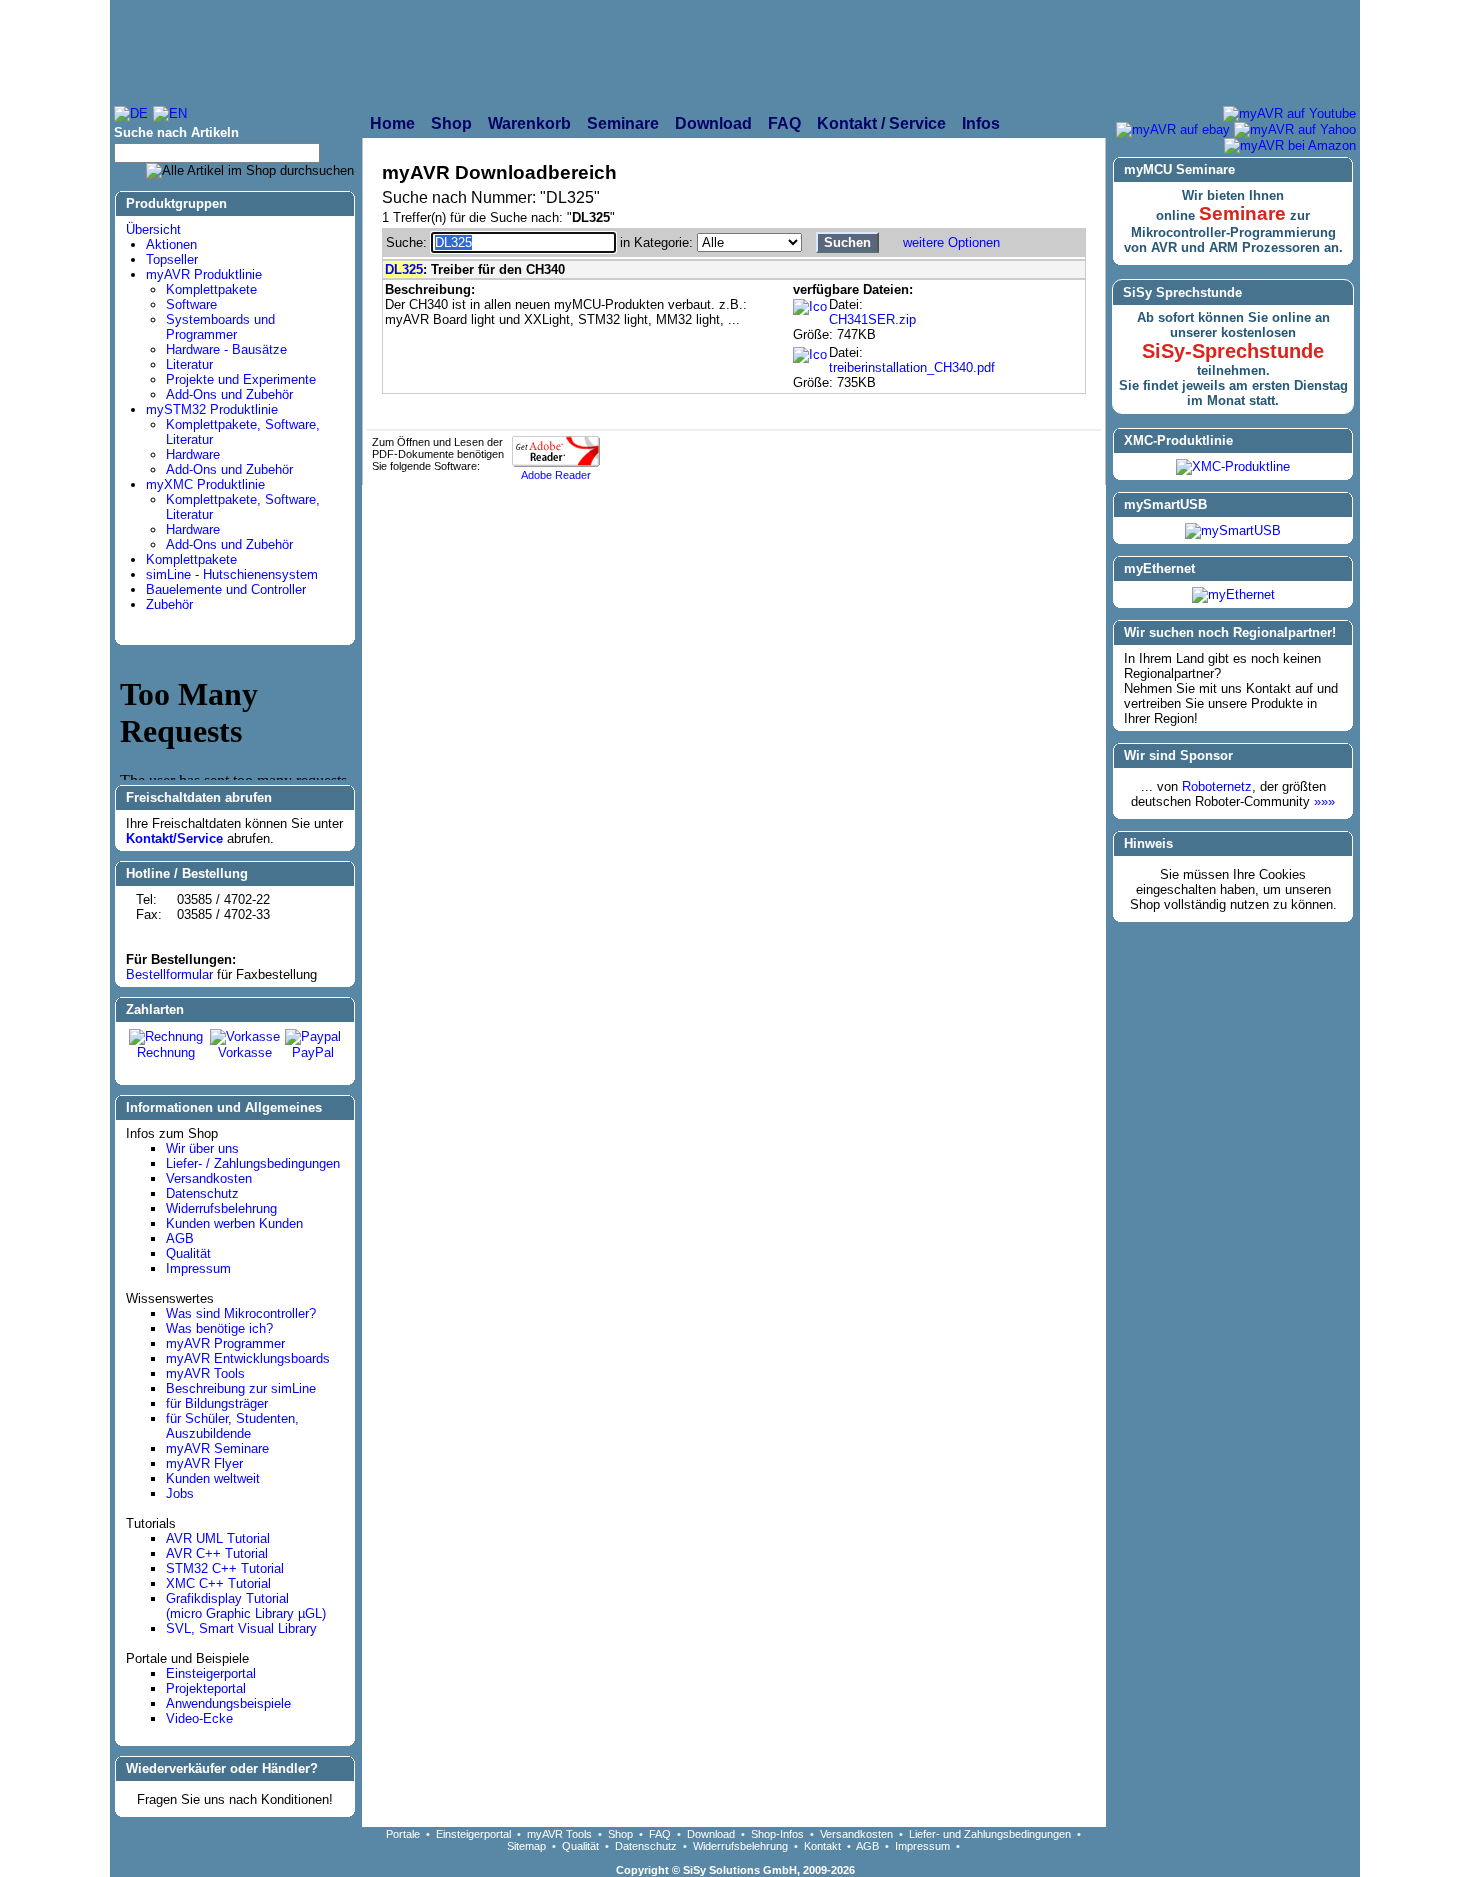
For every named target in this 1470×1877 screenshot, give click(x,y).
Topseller (172, 259)
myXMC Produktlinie (205, 484)
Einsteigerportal (211, 1673)
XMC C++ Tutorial (218, 1583)
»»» (1324, 801)
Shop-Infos (777, 1834)
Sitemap (526, 1846)
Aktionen (171, 244)
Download (711, 1834)
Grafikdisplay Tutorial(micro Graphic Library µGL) (246, 1606)
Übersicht (153, 229)
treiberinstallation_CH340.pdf (912, 367)
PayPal (313, 1052)
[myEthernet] (1233, 594)
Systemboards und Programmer (220, 327)
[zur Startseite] (331, 52)
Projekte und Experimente (241, 379)
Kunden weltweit (213, 1478)
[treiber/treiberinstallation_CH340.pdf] (810, 355)
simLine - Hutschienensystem (232, 574)
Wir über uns (202, 1148)
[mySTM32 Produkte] (1216, 52)
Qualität (188, 1253)
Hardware (193, 454)
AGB (180, 1238)
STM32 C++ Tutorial (225, 1568)
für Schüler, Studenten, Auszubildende (232, 1426)
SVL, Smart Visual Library (241, 1628)
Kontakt (822, 1846)
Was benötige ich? (219, 1328)
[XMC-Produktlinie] (1233, 466)
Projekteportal (206, 1688)
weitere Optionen (951, 242)
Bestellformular (169, 974)
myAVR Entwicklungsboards (248, 1358)
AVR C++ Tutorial (217, 1553)
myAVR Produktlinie (204, 274)
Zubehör (169, 604)
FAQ (660, 1834)
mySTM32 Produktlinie (212, 409)
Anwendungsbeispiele (228, 1703)
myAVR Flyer (204, 1463)
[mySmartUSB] (1233, 530)
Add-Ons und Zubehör (229, 394)
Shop (620, 1834)
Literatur (189, 364)
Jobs (180, 1493)
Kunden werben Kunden (234, 1223)
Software (191, 304)
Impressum (198, 1268)
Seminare (1242, 213)
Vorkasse (245, 1052)
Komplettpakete (211, 289)
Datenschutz (202, 1193)
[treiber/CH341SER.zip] (810, 307)
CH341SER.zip (872, 319)
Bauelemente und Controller (226, 589)
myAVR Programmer (225, 1343)
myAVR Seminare (217, 1448)
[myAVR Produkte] (686, 52)
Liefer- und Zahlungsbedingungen (990, 1834)
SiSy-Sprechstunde (1233, 351)
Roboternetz (1217, 786)
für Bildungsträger (217, 1403)
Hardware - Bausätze (226, 349)
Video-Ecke (199, 1718)
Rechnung (166, 1052)
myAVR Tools (205, 1373)
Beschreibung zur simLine (241, 1388)
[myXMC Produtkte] (941, 52)
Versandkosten (209, 1178)
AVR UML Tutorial (218, 1538)
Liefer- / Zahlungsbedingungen (253, 1163)
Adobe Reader (556, 475)
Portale (403, 1834)
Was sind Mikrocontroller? (241, 1313)
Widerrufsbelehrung (221, 1208)
